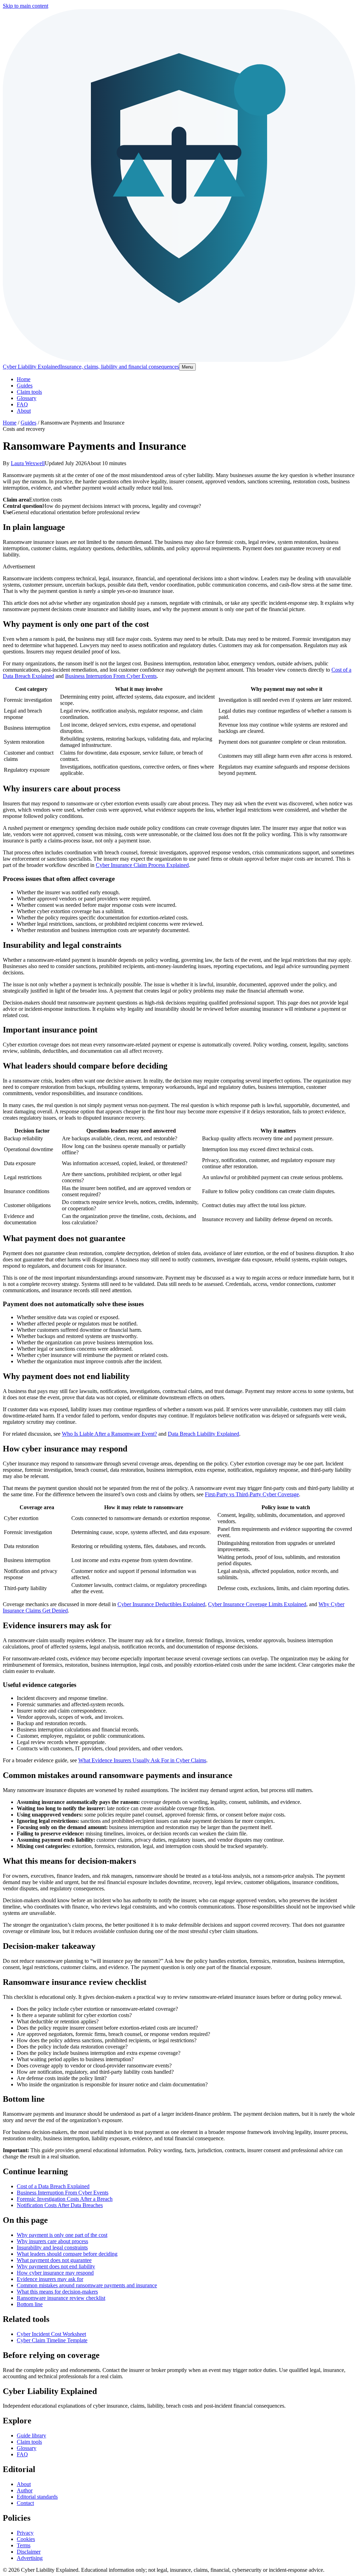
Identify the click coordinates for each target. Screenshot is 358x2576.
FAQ (22, 404)
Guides (25, 386)
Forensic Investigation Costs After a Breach (65, 2199)
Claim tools (29, 392)
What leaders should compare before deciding (67, 2254)
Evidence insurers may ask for (50, 2279)
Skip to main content (26, 6)
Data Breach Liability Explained (203, 1434)
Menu (187, 367)
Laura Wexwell (28, 463)
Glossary (27, 398)
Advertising (30, 2558)
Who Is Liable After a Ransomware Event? (109, 1434)
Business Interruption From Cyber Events (111, 676)
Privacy (25, 2533)
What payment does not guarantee (54, 2260)
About (24, 411)
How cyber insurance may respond (55, 2273)
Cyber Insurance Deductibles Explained (161, 1604)
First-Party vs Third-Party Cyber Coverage (252, 1494)
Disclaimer (29, 2552)
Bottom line (30, 2304)
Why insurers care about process (52, 2241)
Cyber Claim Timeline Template (52, 2340)
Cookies (26, 2539)
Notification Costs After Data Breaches (60, 2205)
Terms (24, 2545)
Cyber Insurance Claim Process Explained (142, 865)
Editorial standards (37, 2497)
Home (24, 379)
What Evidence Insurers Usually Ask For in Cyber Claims (142, 1760)
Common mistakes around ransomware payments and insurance (87, 2285)
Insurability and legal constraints (52, 2248)
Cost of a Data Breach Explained (53, 2186)
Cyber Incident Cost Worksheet (51, 2334)
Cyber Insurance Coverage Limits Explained (257, 1604)
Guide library (31, 2435)
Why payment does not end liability (56, 2266)
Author (25, 2490)
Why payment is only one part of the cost (62, 2235)
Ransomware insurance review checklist (61, 2298)
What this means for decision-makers (57, 2292)
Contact (25, 2503)
